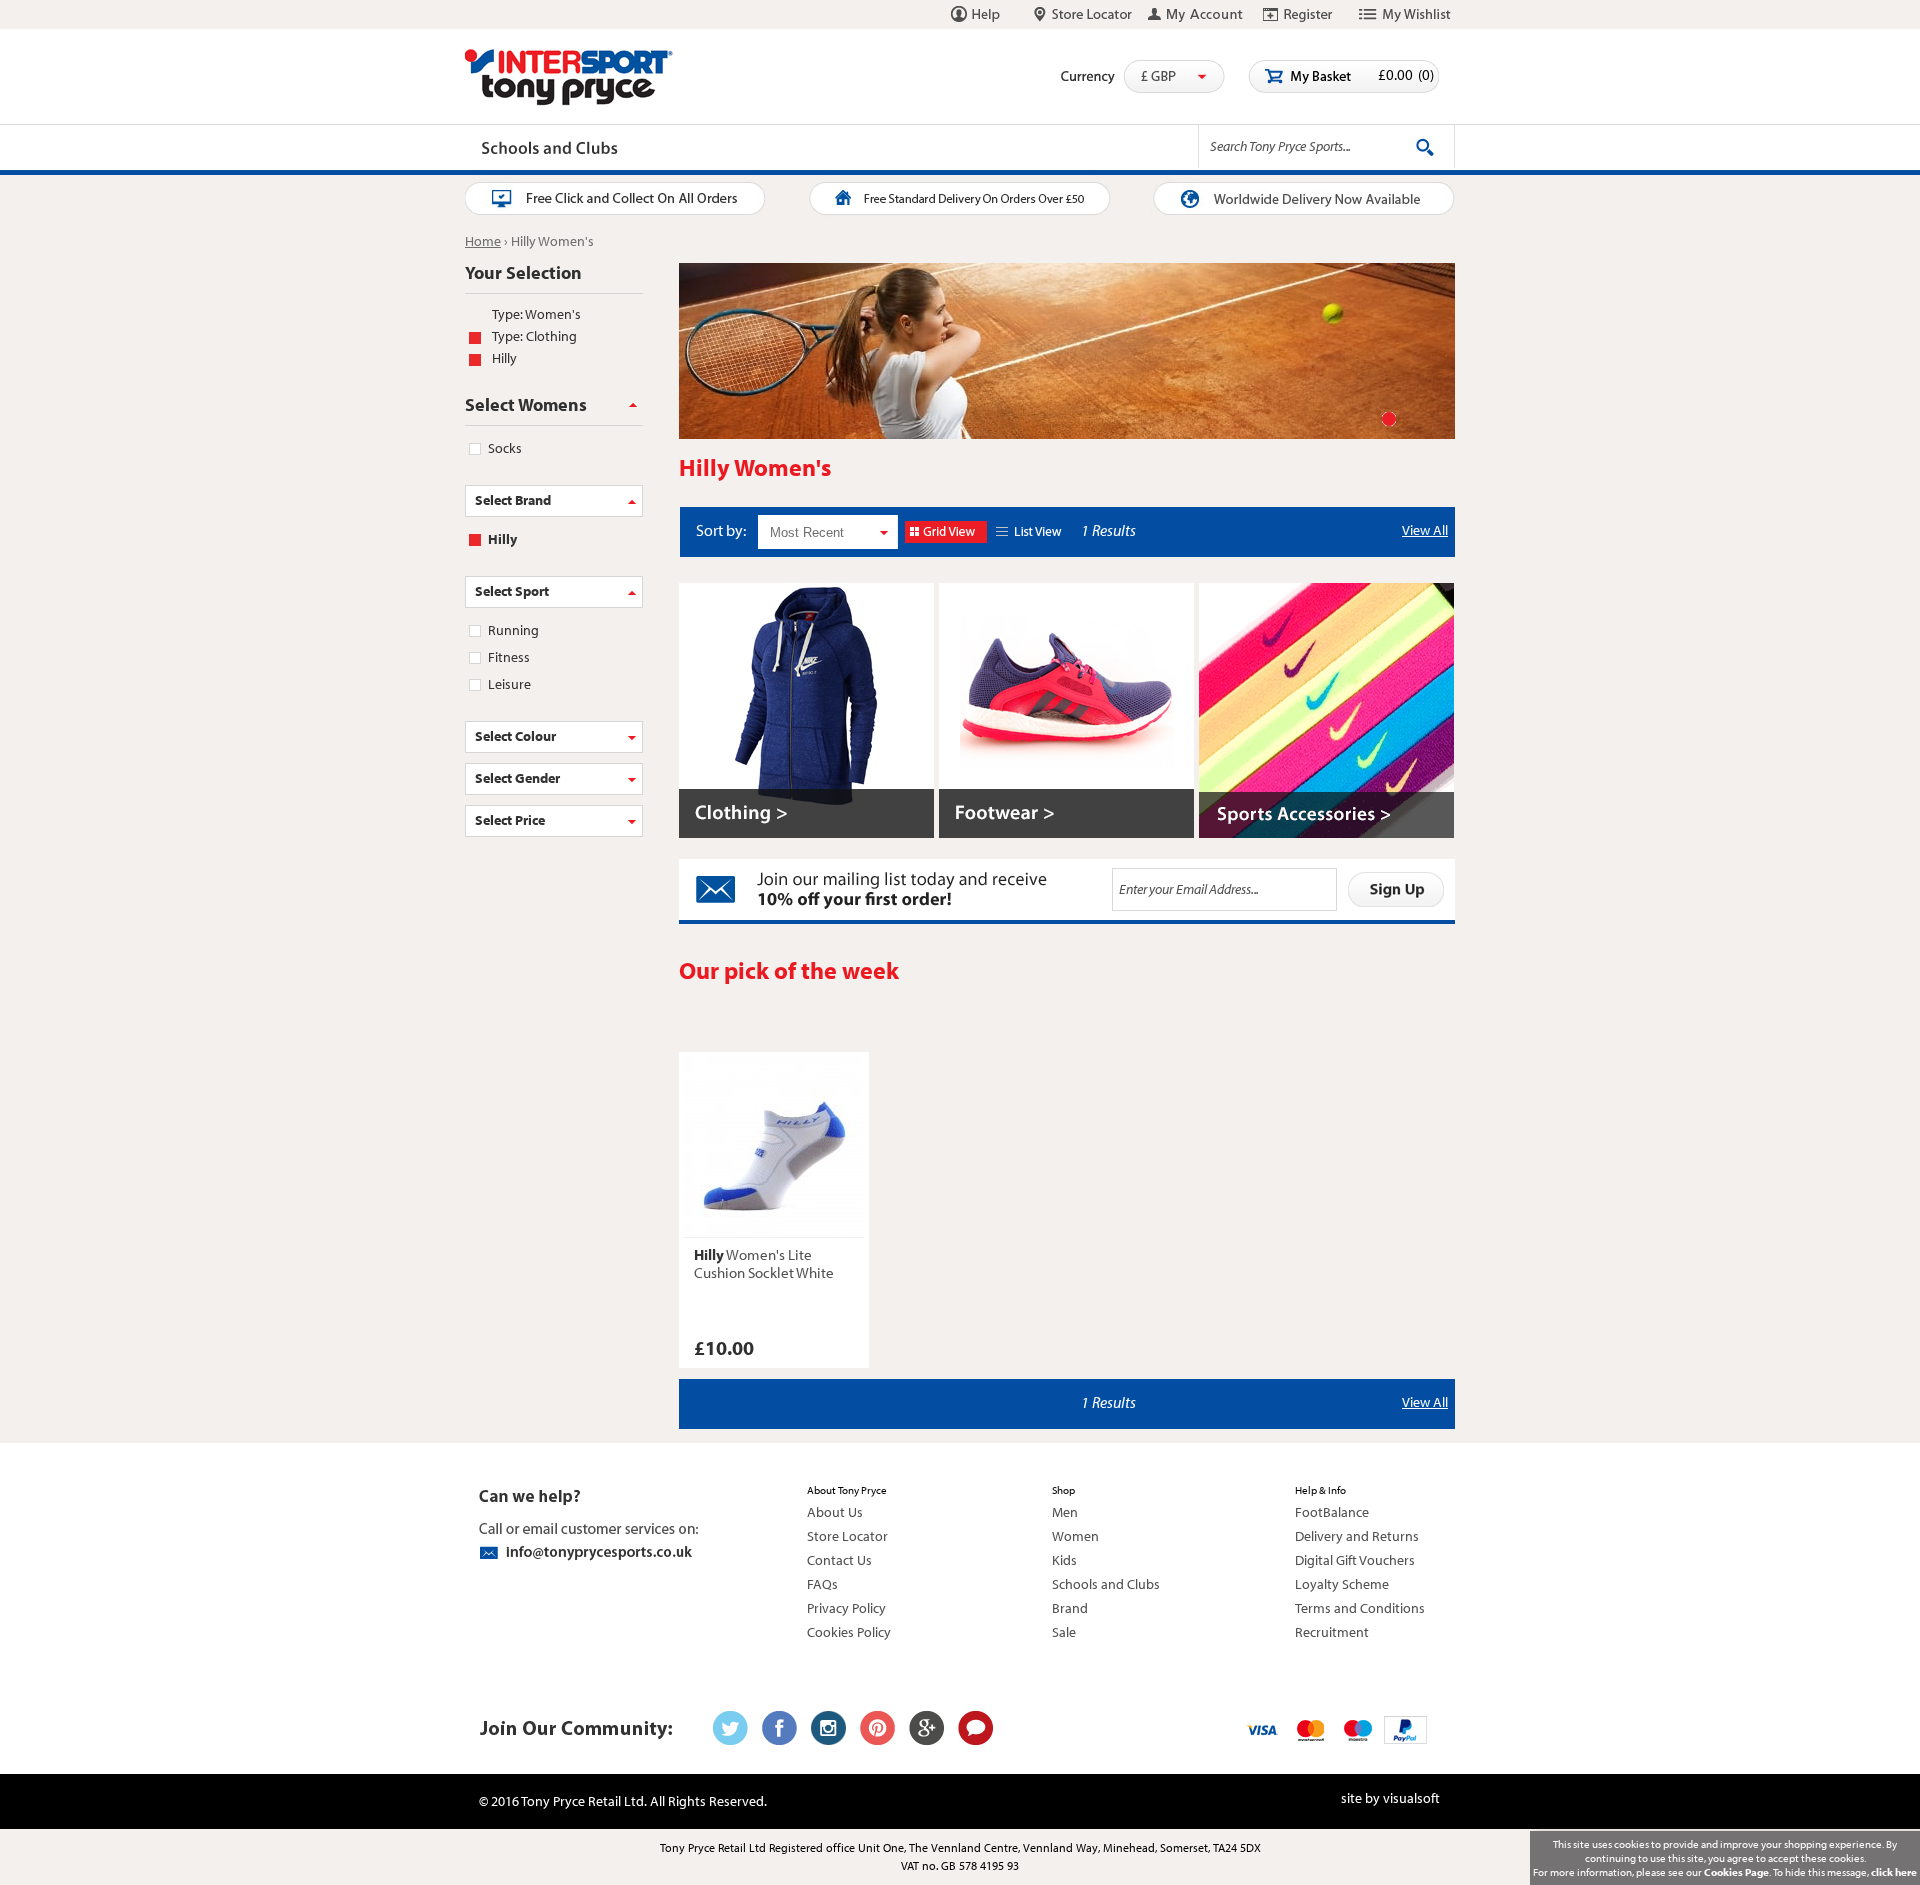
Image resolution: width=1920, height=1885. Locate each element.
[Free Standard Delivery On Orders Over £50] (960, 200)
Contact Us (839, 1560)
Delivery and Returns (1357, 1536)
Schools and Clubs (1106, 1584)
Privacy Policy (846, 1608)
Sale (1064, 1632)
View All (1425, 530)
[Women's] (680, 149)
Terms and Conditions (1360, 1608)
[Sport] (502, 149)
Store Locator (847, 1536)
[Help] (975, 14)
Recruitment (1332, 1632)
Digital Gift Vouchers (1355, 1560)
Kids (1064, 1560)
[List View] (1032, 532)
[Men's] (583, 149)
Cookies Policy (849, 1632)
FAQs (822, 1584)
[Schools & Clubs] (906, 149)
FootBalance (1332, 1512)
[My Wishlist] (1405, 14)
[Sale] (1133, 149)
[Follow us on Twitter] (730, 1728)
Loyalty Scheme (1342, 1584)
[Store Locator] (1083, 14)
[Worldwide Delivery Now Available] (1290, 200)
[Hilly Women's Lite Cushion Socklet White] (774, 1147)
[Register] (1298, 14)
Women (1075, 1536)
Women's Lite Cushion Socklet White (764, 1263)
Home (483, 241)
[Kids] (773, 149)
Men (1065, 1512)
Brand (1070, 1608)
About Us (835, 1512)
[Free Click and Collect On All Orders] (630, 200)
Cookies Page (1736, 1872)
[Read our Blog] (975, 1728)
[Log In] (1196, 14)
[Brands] (1045, 149)
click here (1894, 1872)
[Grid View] (946, 532)
